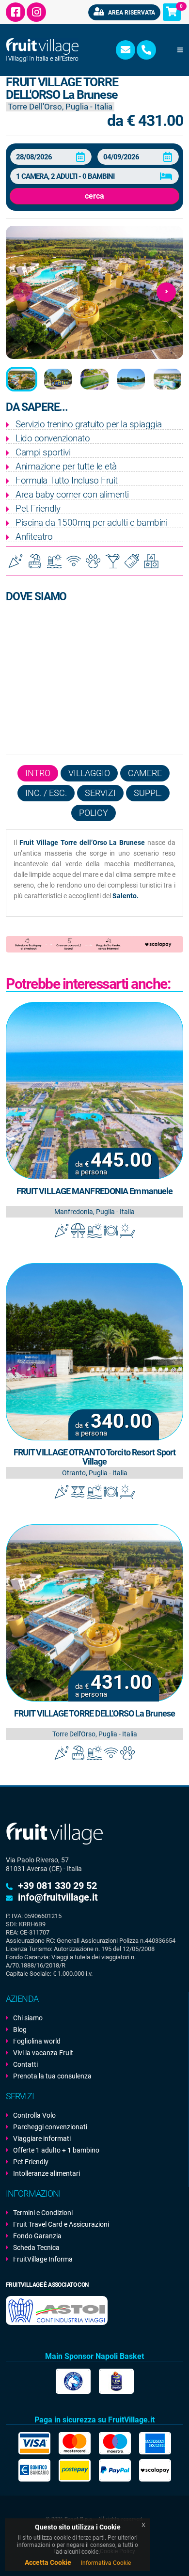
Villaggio (89, 773)
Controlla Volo (34, 2115)
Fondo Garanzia (37, 2236)
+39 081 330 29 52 (57, 1886)
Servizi (100, 793)
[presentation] (23, 292)
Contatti (25, 2064)
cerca (94, 196)
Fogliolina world (37, 2041)
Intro (38, 773)
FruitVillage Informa (43, 2259)
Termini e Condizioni (43, 2213)
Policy (94, 813)
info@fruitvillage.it (58, 1897)
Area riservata (131, 13)
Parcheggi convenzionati (50, 2127)
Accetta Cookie (48, 2562)
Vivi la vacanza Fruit (43, 2053)
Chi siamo (28, 2018)
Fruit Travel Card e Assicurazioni (61, 2224)
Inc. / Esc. (46, 793)
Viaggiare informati (42, 2139)
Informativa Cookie (106, 2563)
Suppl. (148, 793)
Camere (145, 773)
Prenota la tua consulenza (52, 2076)
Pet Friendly (31, 2162)
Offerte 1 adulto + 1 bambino (56, 2150)
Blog (20, 2030)
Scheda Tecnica (36, 2248)
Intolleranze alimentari (47, 2173)
